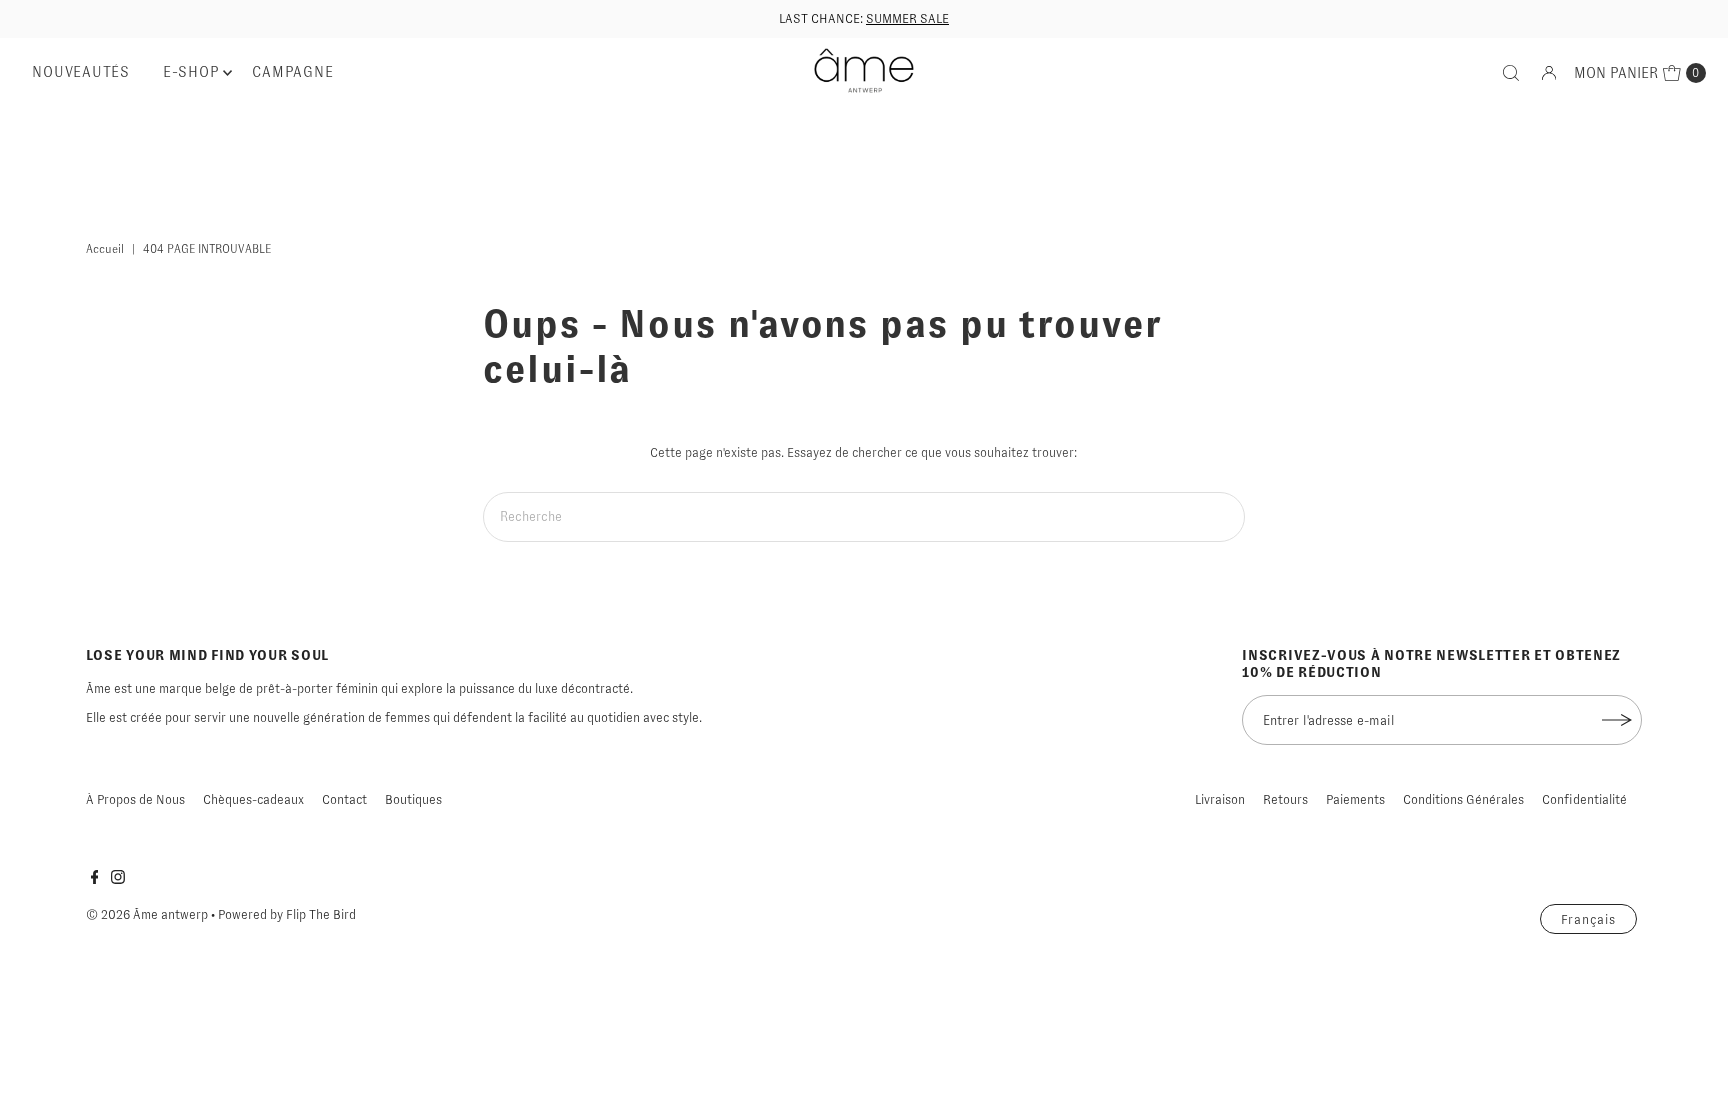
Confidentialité (1584, 799)
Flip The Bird (321, 914)
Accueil (105, 249)
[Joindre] (1617, 720)
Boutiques (413, 799)
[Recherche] (1511, 73)
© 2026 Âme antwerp (147, 914)
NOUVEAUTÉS (81, 72)
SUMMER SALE (907, 18)
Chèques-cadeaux (253, 799)
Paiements (1355, 799)
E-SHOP (191, 72)
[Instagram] (118, 880)
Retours (1285, 799)
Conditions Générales (1463, 799)
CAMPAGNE (292, 72)
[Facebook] (95, 880)
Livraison (1220, 799)
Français (1589, 919)
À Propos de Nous (135, 799)
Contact (344, 799)
